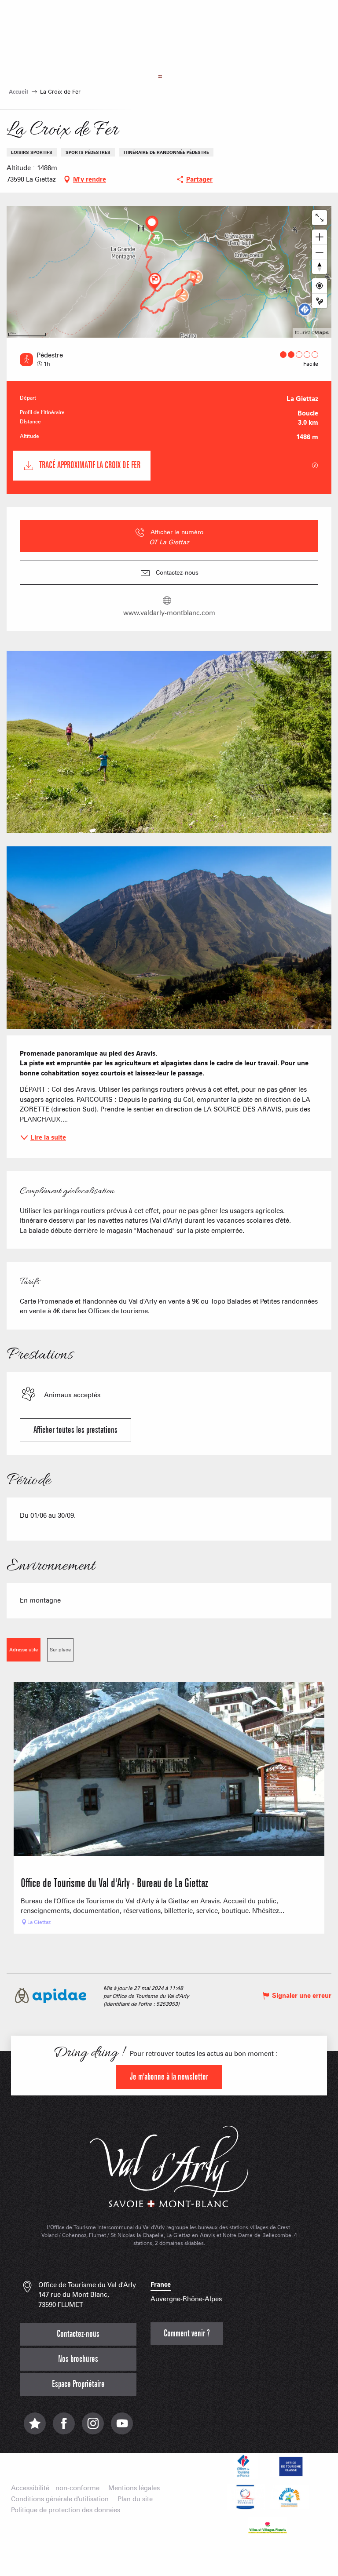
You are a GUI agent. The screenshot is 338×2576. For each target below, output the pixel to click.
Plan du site (135, 2499)
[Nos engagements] (290, 2466)
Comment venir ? (187, 2334)
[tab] (24, 1650)
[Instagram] (93, 2428)
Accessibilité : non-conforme (55, 2488)
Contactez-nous (78, 2334)
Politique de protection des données (66, 2510)
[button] (169, 742)
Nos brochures (78, 2359)
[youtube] (122, 2428)
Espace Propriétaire (78, 2384)
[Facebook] (64, 2428)
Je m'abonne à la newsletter (169, 2077)
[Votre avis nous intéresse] (35, 2428)
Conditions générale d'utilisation (60, 2499)
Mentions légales (134, 2488)
